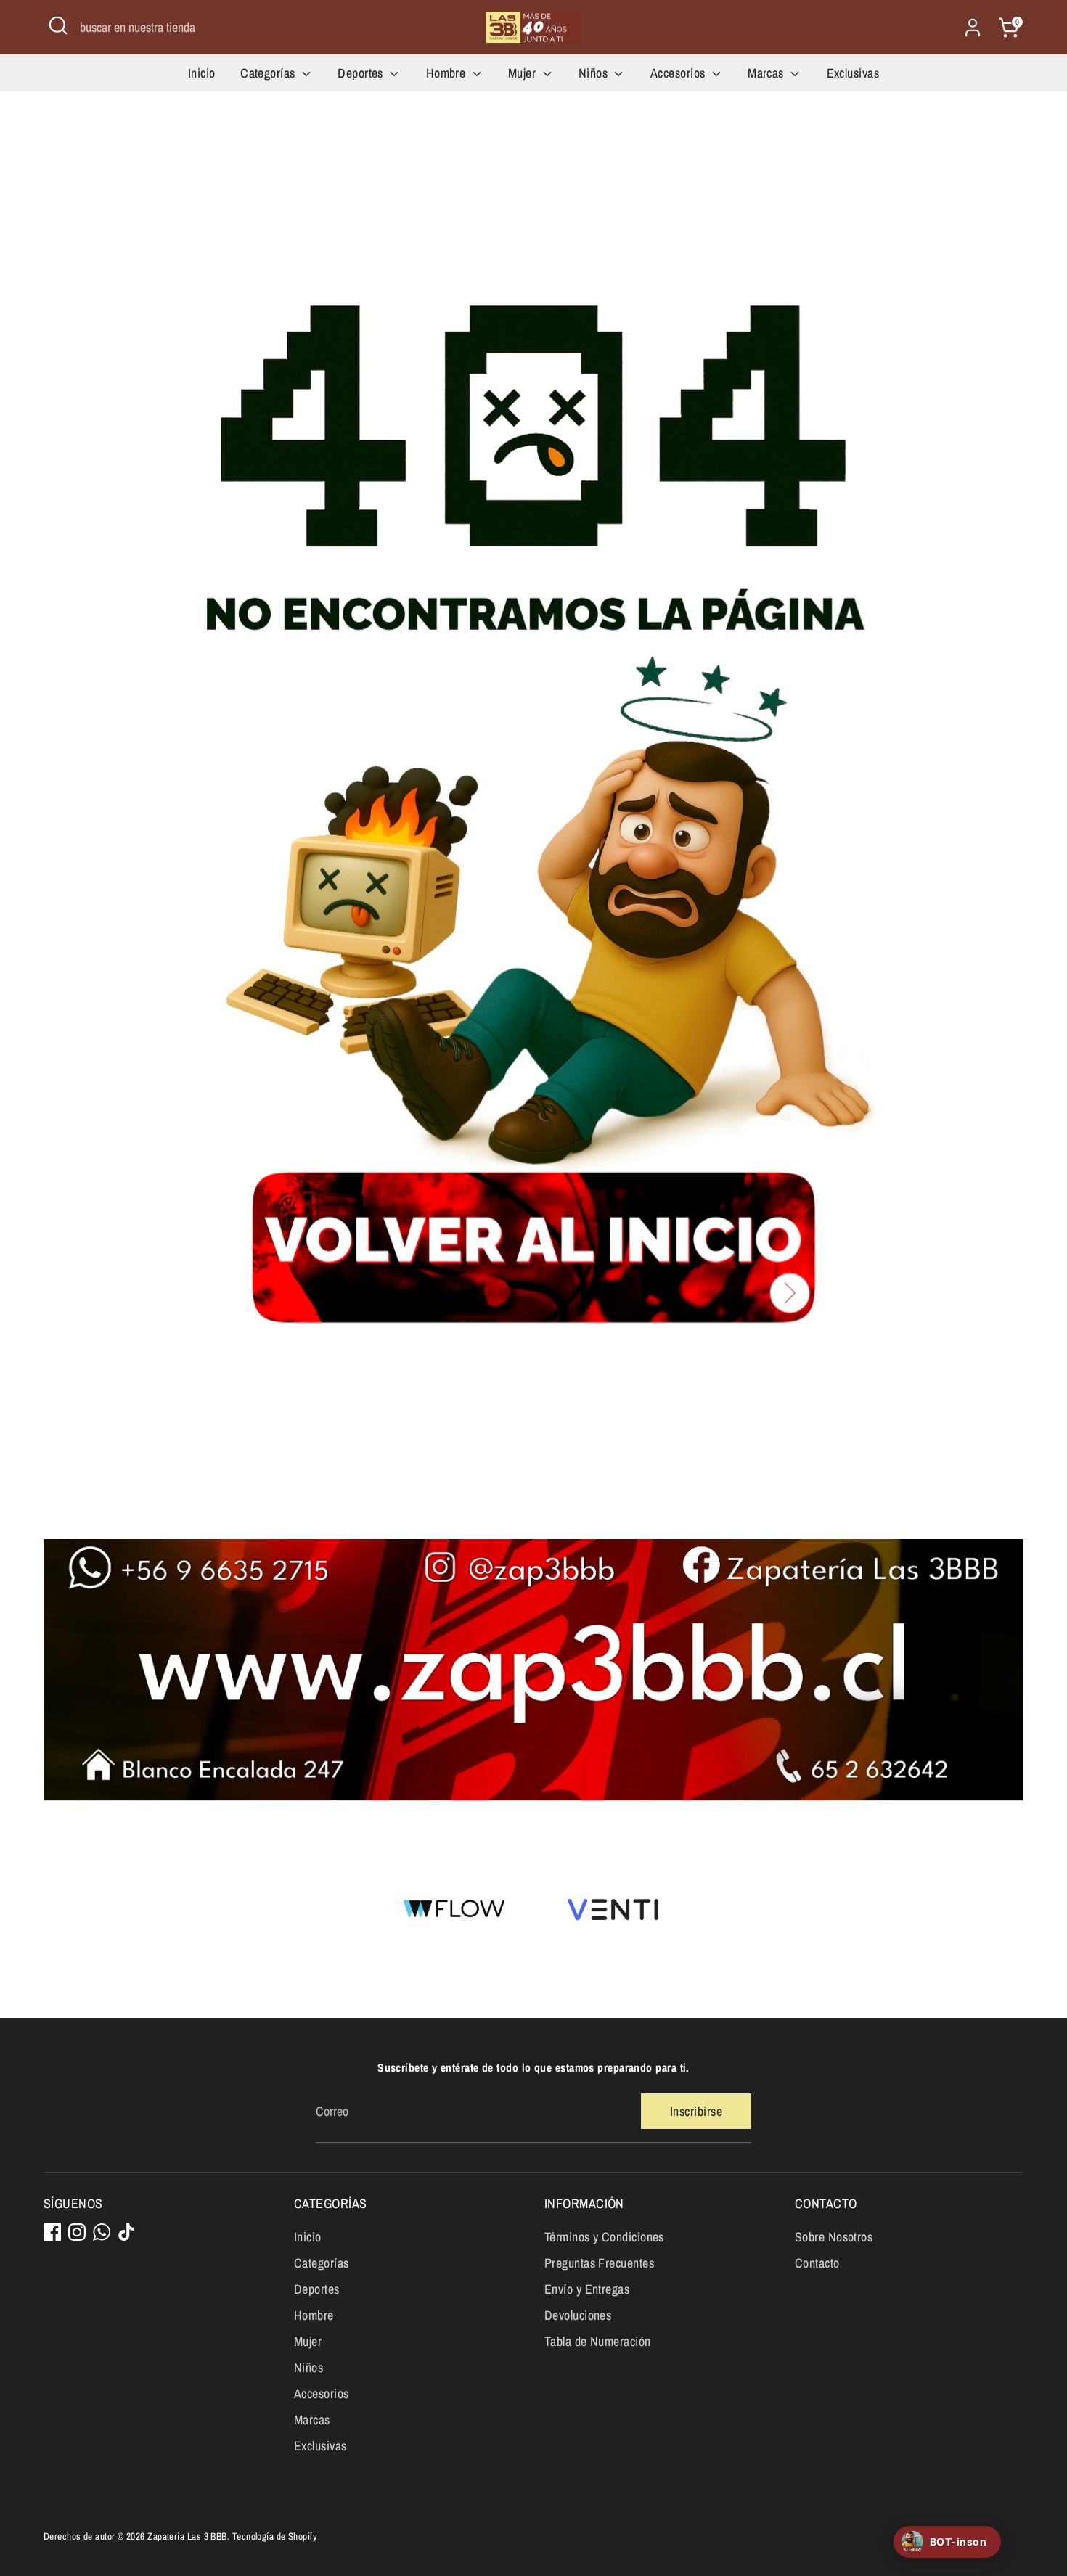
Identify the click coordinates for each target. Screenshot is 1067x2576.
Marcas (767, 73)
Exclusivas (853, 73)
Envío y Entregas (587, 2289)
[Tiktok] (126, 2232)
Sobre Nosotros (834, 2237)
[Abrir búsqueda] (58, 25)
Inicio (202, 73)
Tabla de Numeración (598, 2341)
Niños (595, 73)
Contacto (817, 2263)
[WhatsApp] (102, 2232)
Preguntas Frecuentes (599, 2263)
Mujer (524, 73)
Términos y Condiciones (604, 2237)
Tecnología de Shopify (275, 2536)
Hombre (447, 73)
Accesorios (679, 73)
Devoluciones (578, 2315)
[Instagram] (77, 2232)
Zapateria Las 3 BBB (187, 2536)
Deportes (362, 73)
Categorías (269, 73)
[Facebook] (52, 2232)
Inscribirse (696, 2111)
